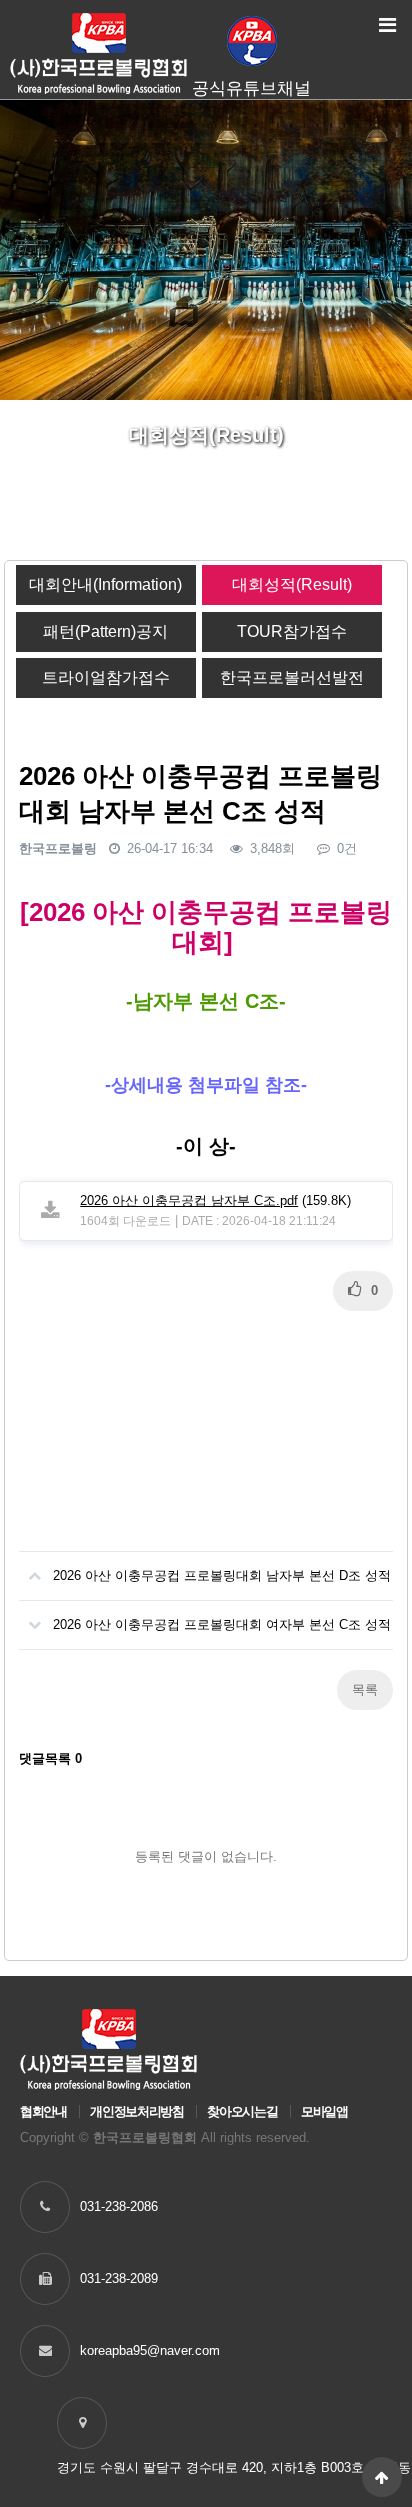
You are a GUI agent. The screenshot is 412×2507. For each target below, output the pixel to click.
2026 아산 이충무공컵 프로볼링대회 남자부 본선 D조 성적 (222, 1575)
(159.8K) (215, 1200)
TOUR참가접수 (292, 631)
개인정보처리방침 (136, 2111)
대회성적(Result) (292, 584)
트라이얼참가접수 (106, 677)
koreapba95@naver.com (150, 2350)
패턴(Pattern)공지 (105, 631)
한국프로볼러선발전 (292, 677)
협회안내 (43, 2111)
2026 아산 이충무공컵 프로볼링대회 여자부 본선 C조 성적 (222, 1624)
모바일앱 (324, 2111)
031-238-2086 (119, 2206)
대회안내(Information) (105, 584)
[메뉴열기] (387, 25)
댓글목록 (50, 1758)
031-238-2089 (119, 2278)
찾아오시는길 (242, 2111)
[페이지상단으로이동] (382, 2477)
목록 (365, 1689)
